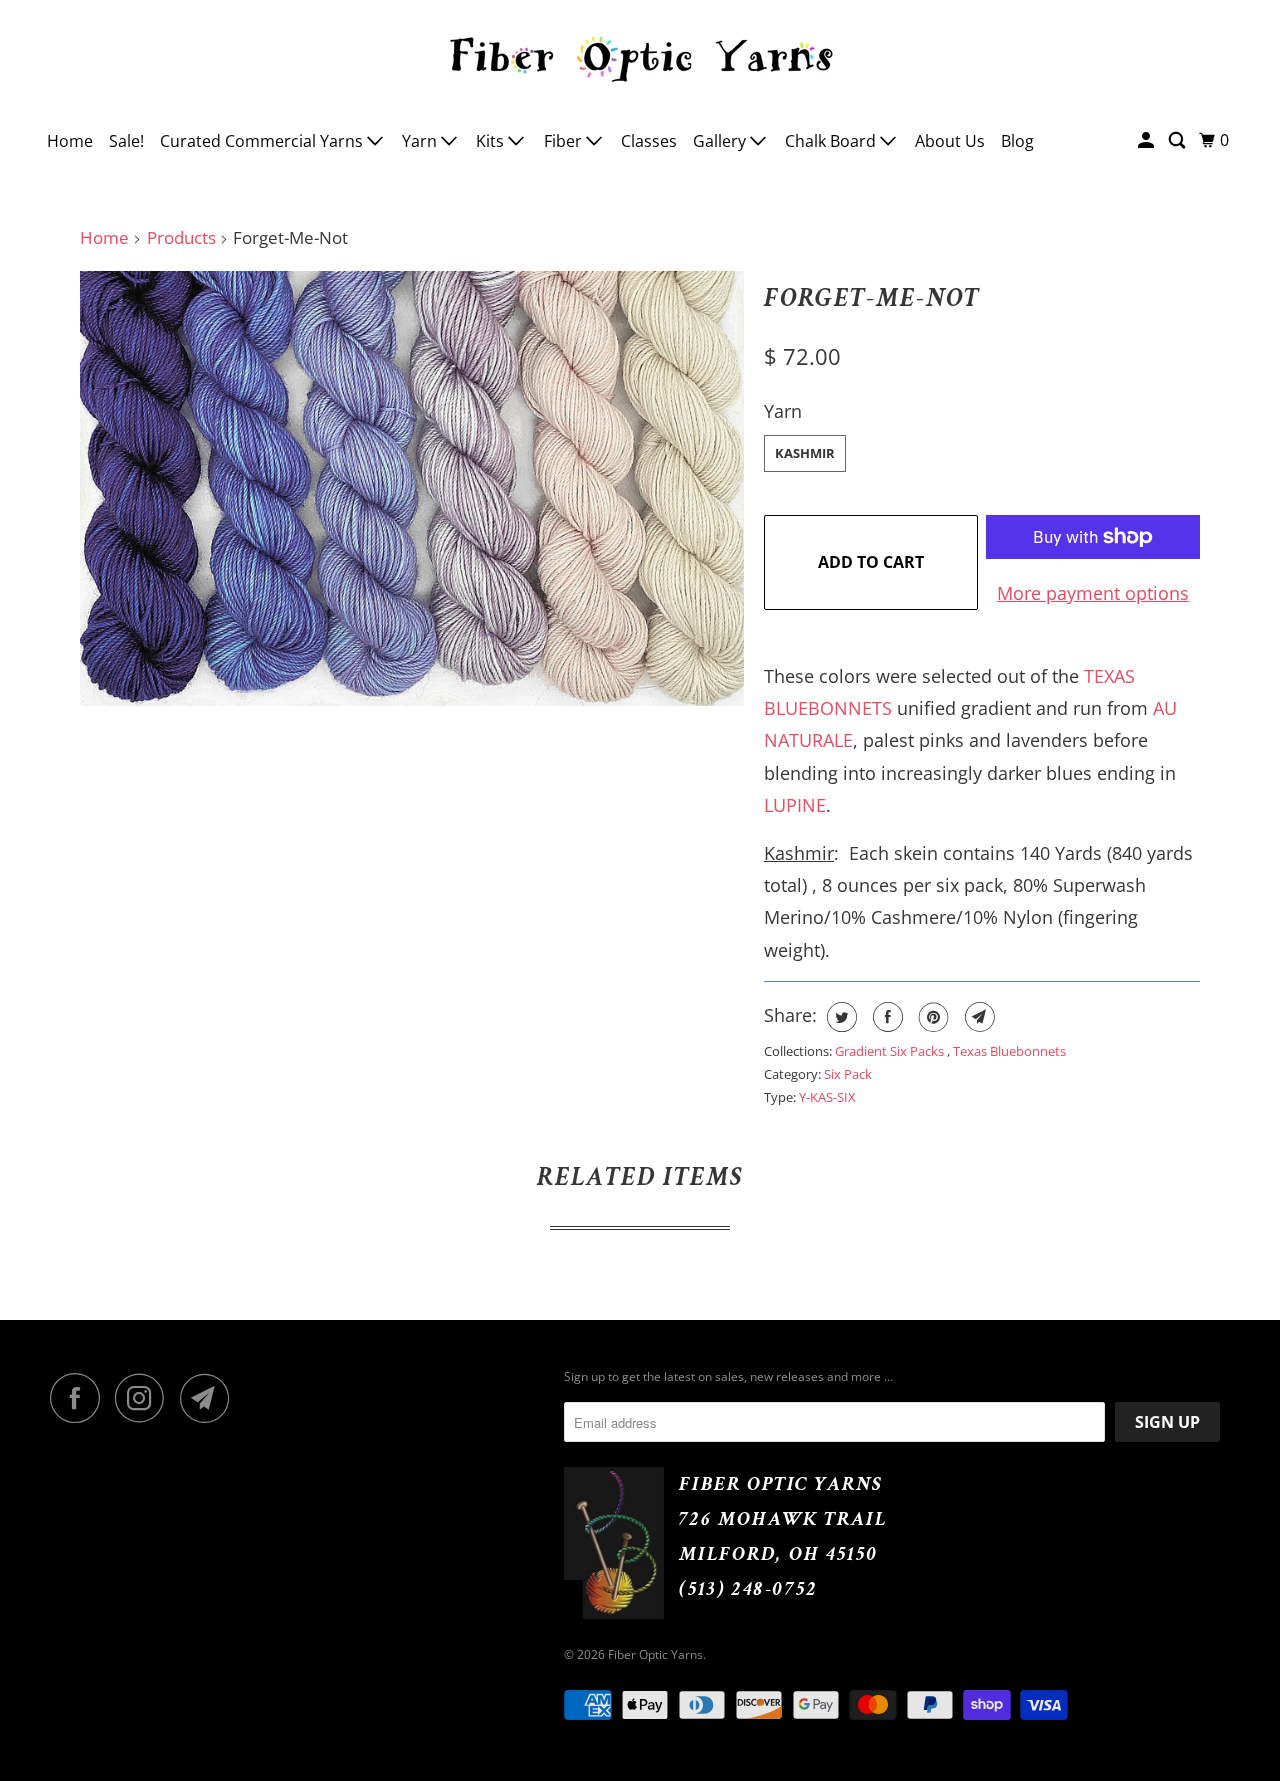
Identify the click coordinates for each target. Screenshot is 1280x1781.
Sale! (126, 141)
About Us (950, 141)
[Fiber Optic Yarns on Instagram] (145, 1398)
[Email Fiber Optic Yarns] (210, 1398)
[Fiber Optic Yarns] (640, 56)
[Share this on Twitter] (839, 1017)
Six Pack (848, 1074)
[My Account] (1147, 140)
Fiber (565, 141)
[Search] (1178, 140)
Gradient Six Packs (891, 1051)
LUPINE (795, 805)
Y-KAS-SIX (827, 1097)
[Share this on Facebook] (885, 1017)
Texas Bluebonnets (1009, 1051)
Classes (649, 141)
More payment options (1093, 593)
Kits (492, 141)
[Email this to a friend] (977, 1017)
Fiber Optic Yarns (655, 1654)
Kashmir (805, 453)
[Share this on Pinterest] (931, 1017)
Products (181, 237)
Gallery (721, 141)
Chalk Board (832, 141)
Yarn (421, 141)
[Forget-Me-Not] (412, 488)
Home (70, 141)
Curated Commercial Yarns (263, 141)
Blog (1017, 141)
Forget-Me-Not (872, 298)
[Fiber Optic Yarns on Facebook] (80, 1398)
